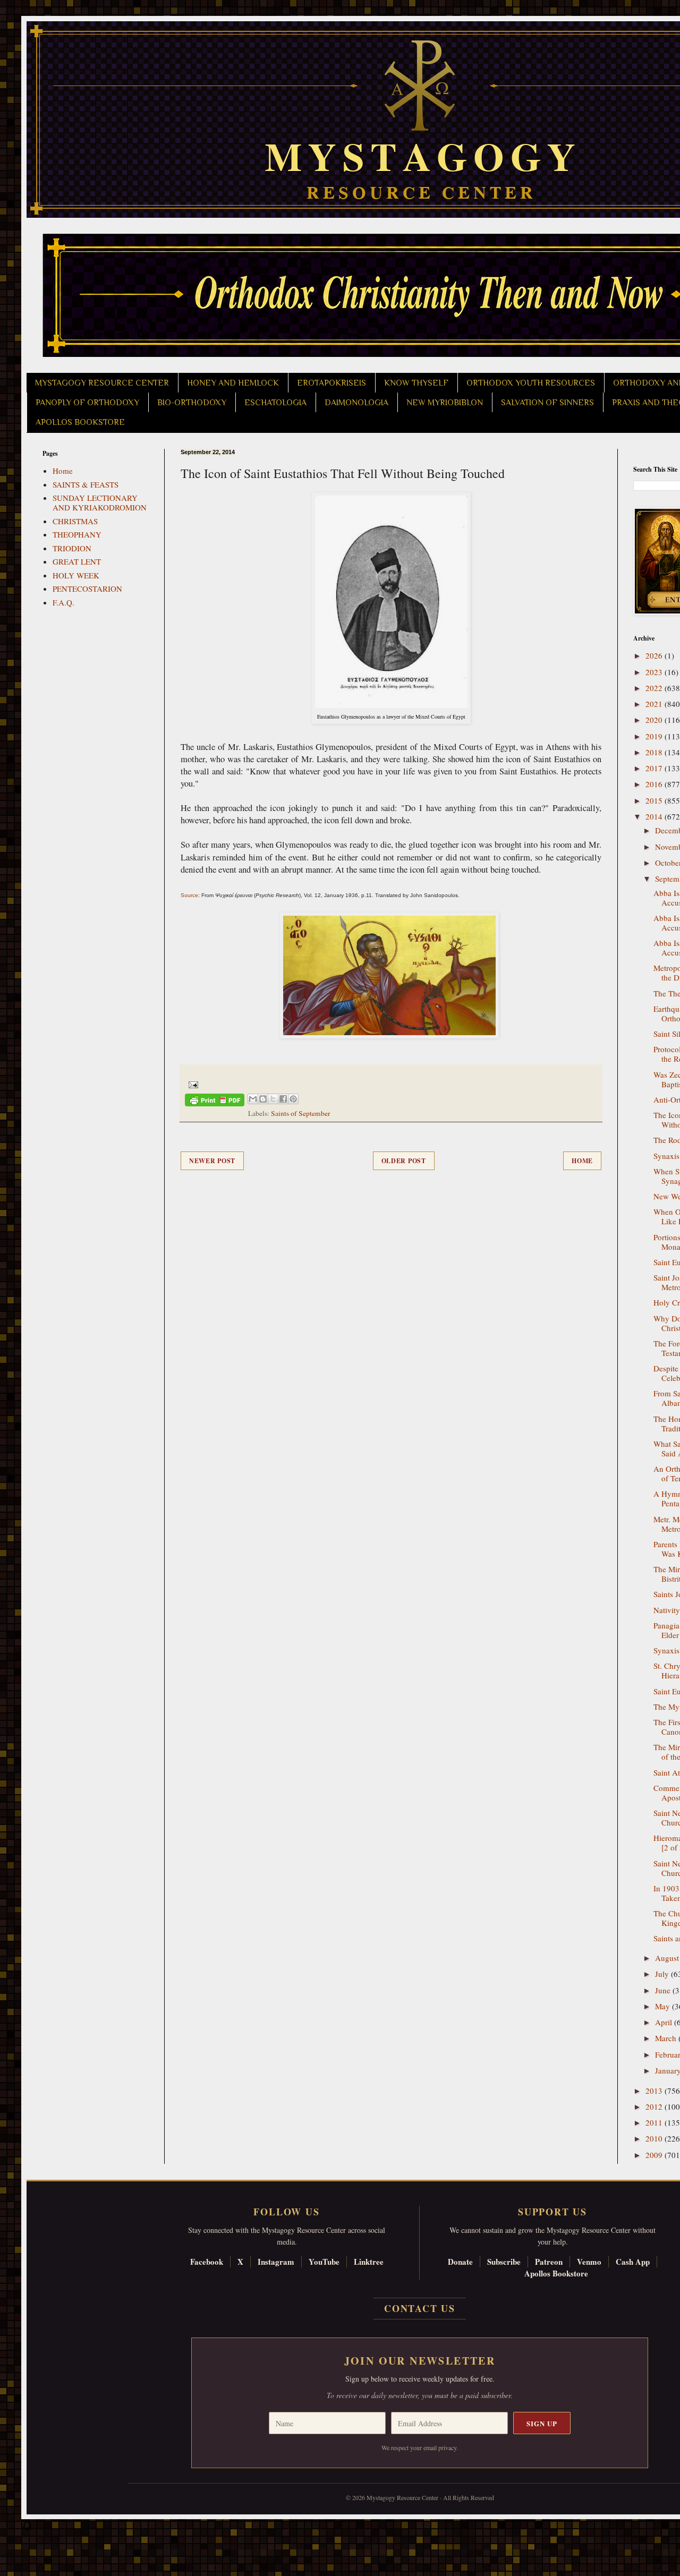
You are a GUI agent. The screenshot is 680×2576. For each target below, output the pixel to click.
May (664, 2006)
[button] (27, 2528)
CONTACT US (420, 2308)
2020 (655, 720)
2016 (655, 784)
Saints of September (301, 1113)
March (667, 2038)
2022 (655, 688)
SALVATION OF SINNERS (547, 403)
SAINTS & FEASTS (86, 484)
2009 (655, 2155)
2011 (655, 2122)
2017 (655, 768)
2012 (655, 2106)
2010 (655, 2138)
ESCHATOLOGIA (275, 403)
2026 (655, 655)
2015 (655, 800)
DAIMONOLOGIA (356, 403)
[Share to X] (273, 1099)
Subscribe (504, 2262)
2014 (655, 816)
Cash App (633, 2262)
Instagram (276, 2262)
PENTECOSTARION (87, 588)
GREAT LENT (77, 561)
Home (582, 1161)
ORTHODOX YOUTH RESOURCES (531, 383)
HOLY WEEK (76, 575)
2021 (655, 704)
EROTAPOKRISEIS (331, 383)
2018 (655, 752)
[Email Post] (192, 1084)
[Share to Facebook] (283, 1099)
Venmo (589, 2262)
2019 (655, 736)
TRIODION (72, 548)
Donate (460, 2262)
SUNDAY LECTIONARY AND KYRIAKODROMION (100, 502)
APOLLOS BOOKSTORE (80, 422)
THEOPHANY (77, 534)
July (663, 1974)
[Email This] (253, 1099)
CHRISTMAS (75, 521)
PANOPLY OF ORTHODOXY (87, 403)
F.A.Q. (63, 602)
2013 (655, 2091)
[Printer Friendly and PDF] (215, 1102)
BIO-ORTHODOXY (192, 403)
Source (189, 895)
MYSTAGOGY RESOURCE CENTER (102, 383)
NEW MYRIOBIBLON (445, 403)
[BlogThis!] (263, 1099)
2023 (655, 672)
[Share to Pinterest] (293, 1099)
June (664, 1990)
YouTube (324, 2262)
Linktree (369, 2262)
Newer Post (212, 1161)
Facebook (207, 2262)
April (665, 2022)
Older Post (404, 1161)
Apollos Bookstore (556, 2273)
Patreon (549, 2262)
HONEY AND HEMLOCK (233, 383)
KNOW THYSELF (416, 383)
